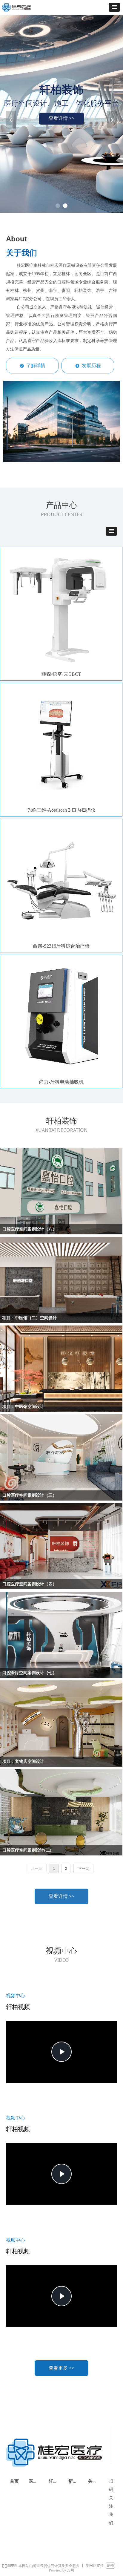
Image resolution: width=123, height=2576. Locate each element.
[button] (114, 7)
